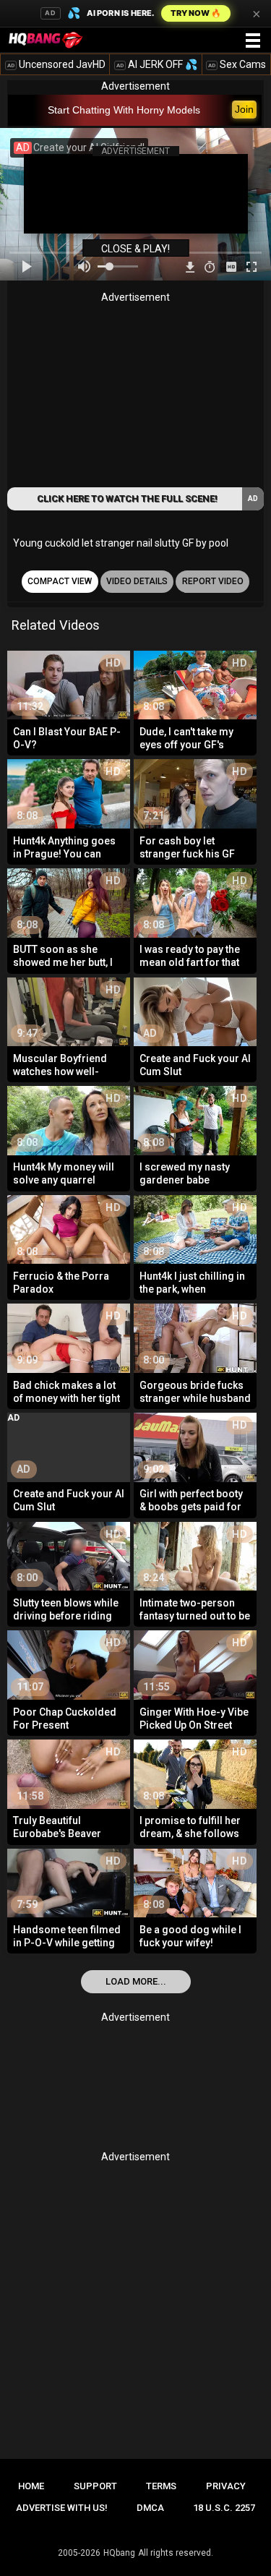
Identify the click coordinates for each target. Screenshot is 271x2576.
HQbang (119, 2553)
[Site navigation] (253, 41)
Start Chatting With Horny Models (124, 110)
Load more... (136, 1981)
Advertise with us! (62, 2508)
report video (213, 581)
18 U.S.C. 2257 (224, 2508)
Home (31, 2486)
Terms (161, 2486)
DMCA (150, 2508)
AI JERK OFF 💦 (157, 64)
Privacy (226, 2486)
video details (137, 581)
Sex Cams (237, 64)
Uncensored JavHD (56, 64)
